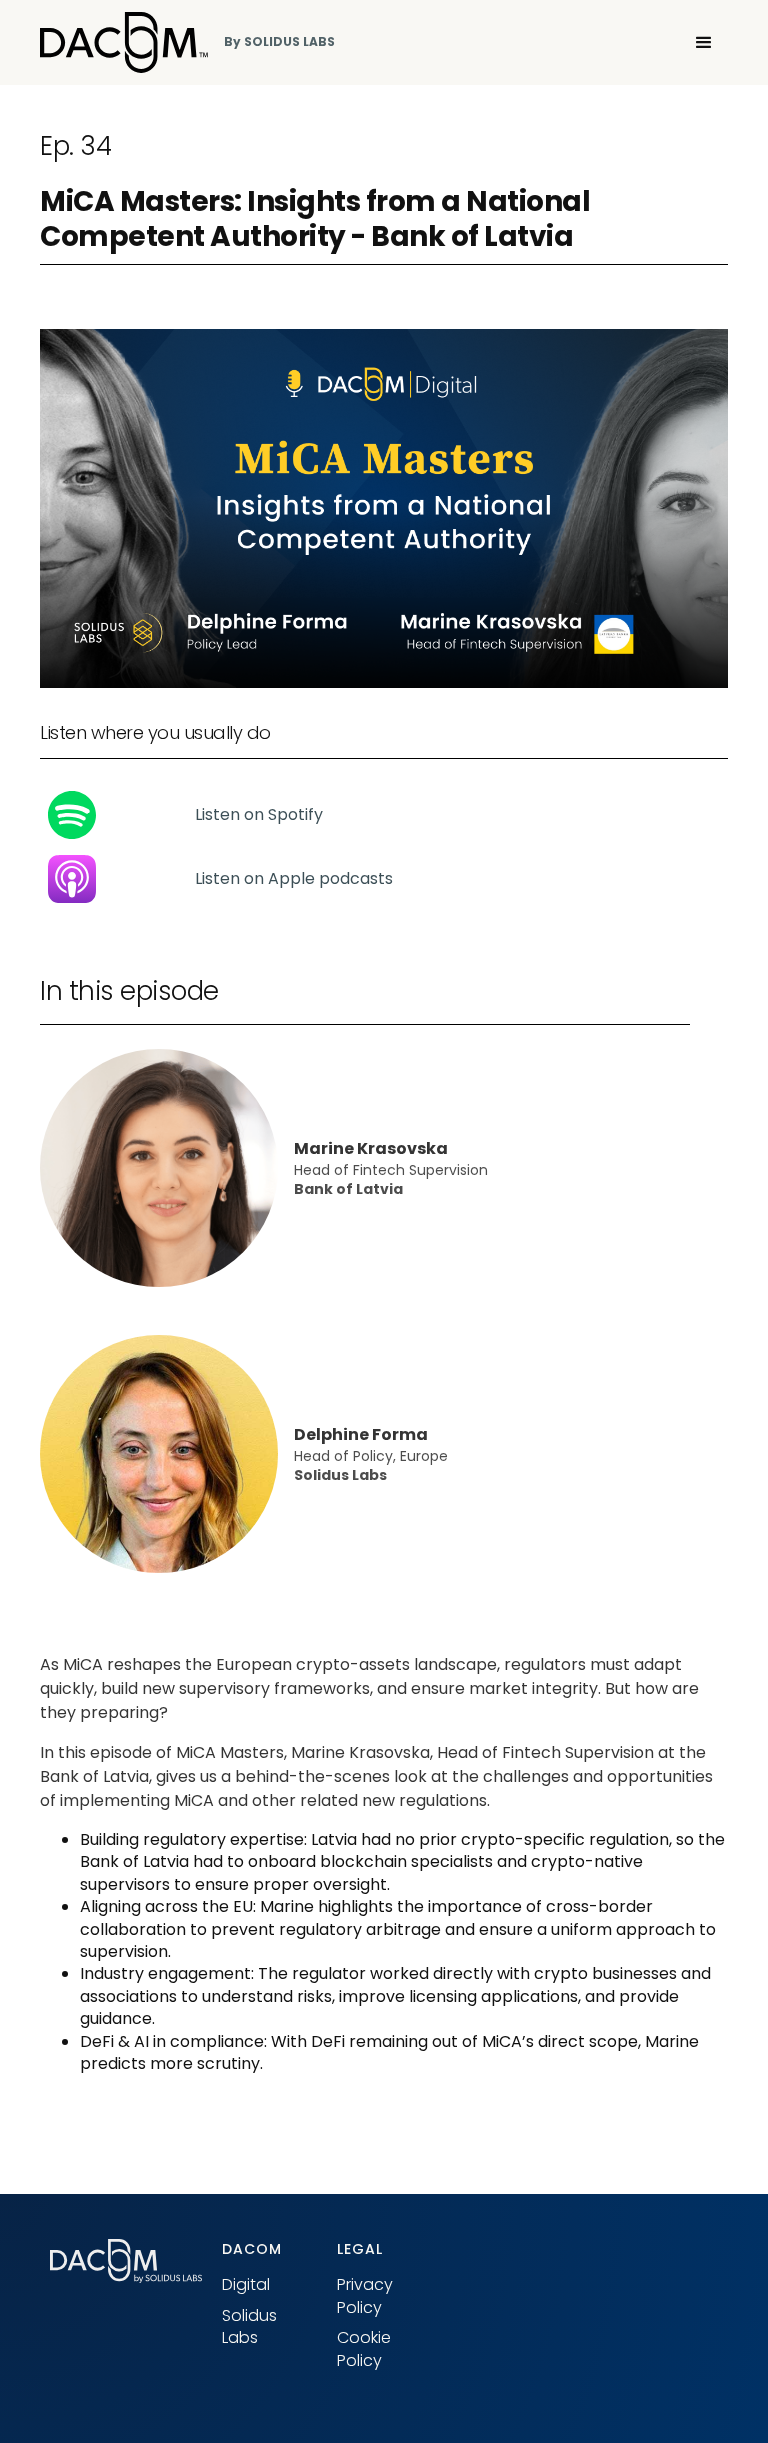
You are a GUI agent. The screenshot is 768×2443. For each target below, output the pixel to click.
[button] (704, 43)
